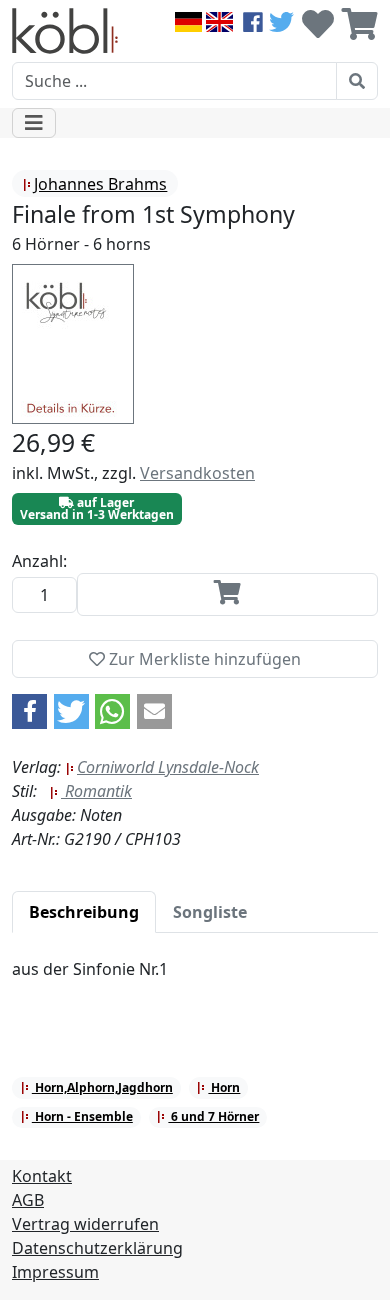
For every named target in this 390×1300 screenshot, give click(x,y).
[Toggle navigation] (34, 123)
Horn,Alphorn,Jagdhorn (102, 1087)
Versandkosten (197, 473)
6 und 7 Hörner (213, 1116)
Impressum (55, 1272)
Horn (224, 1087)
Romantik (96, 791)
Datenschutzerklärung (97, 1248)
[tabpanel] (195, 981)
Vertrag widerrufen (85, 1224)
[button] (29, 711)
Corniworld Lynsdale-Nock (168, 767)
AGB (28, 1200)
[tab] (84, 912)
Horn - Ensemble (82, 1116)
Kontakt (42, 1176)
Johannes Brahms (100, 184)
